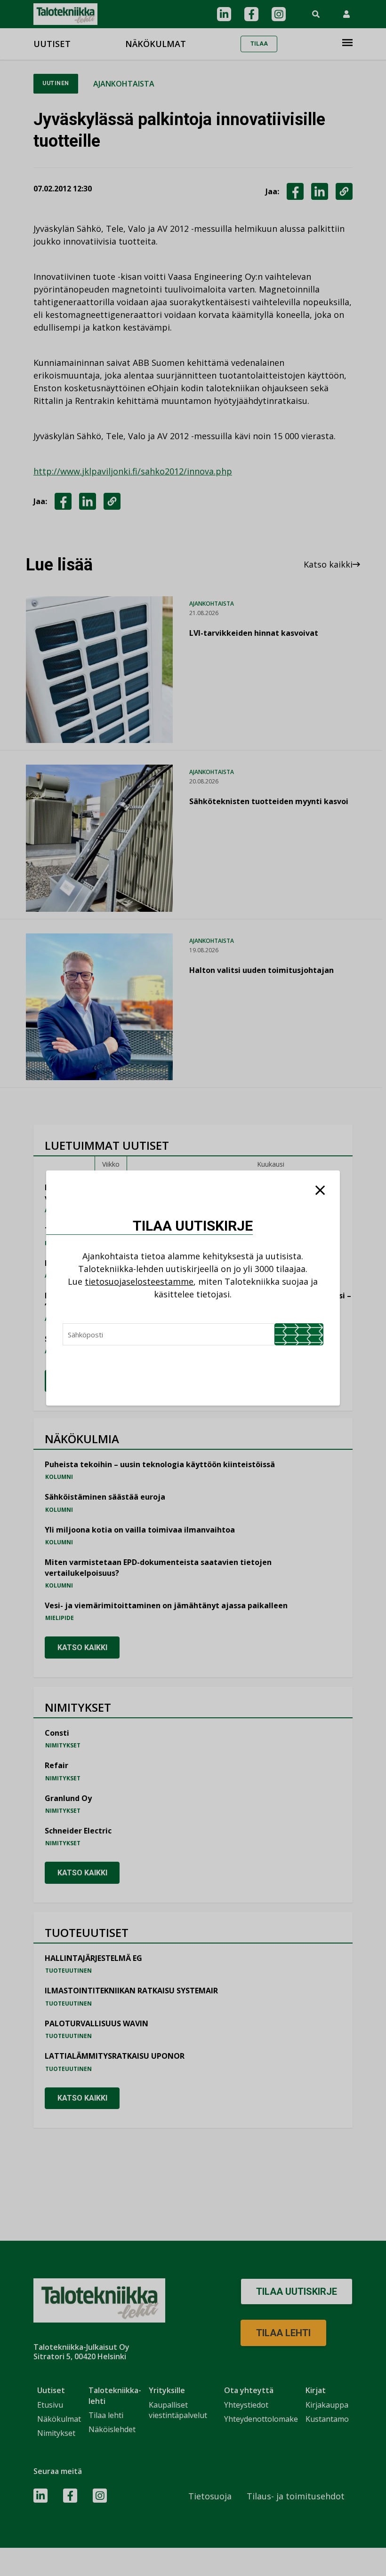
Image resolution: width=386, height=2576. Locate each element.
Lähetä (299, 1334)
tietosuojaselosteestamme (139, 1281)
